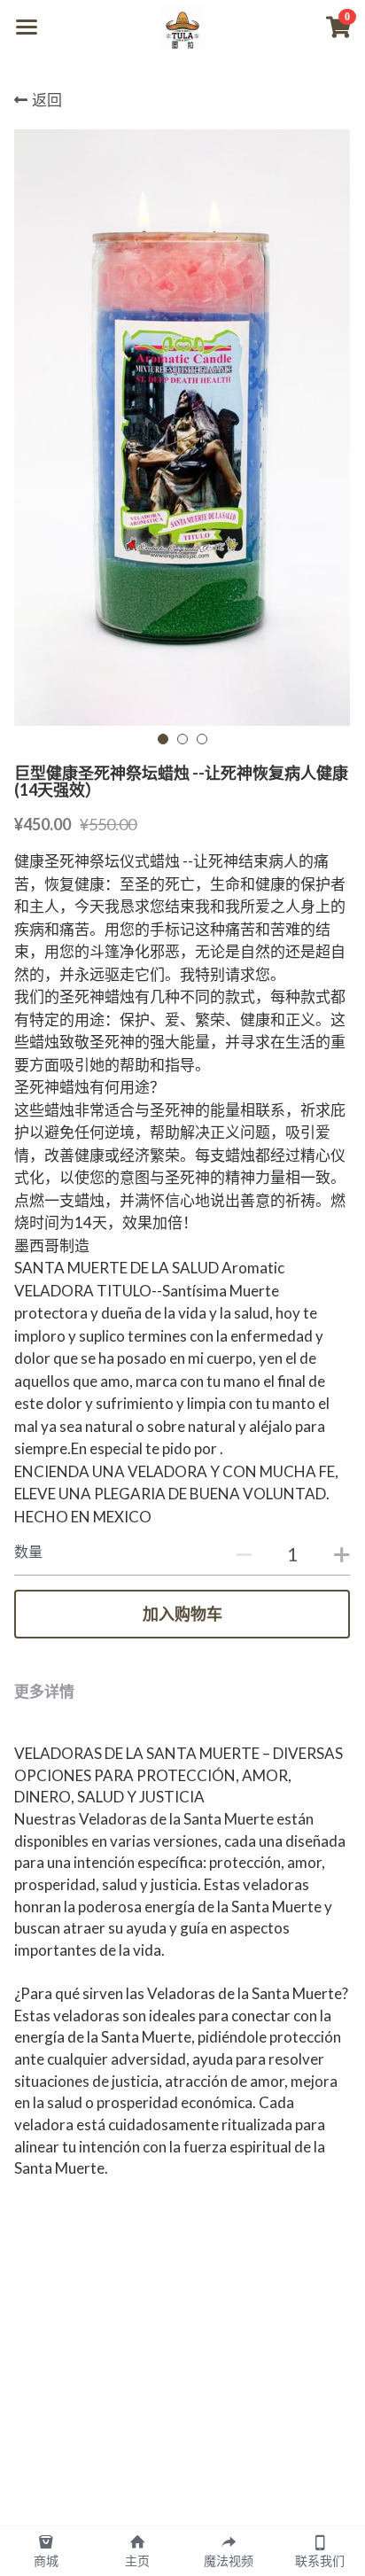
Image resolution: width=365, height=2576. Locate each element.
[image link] (182, 25)
